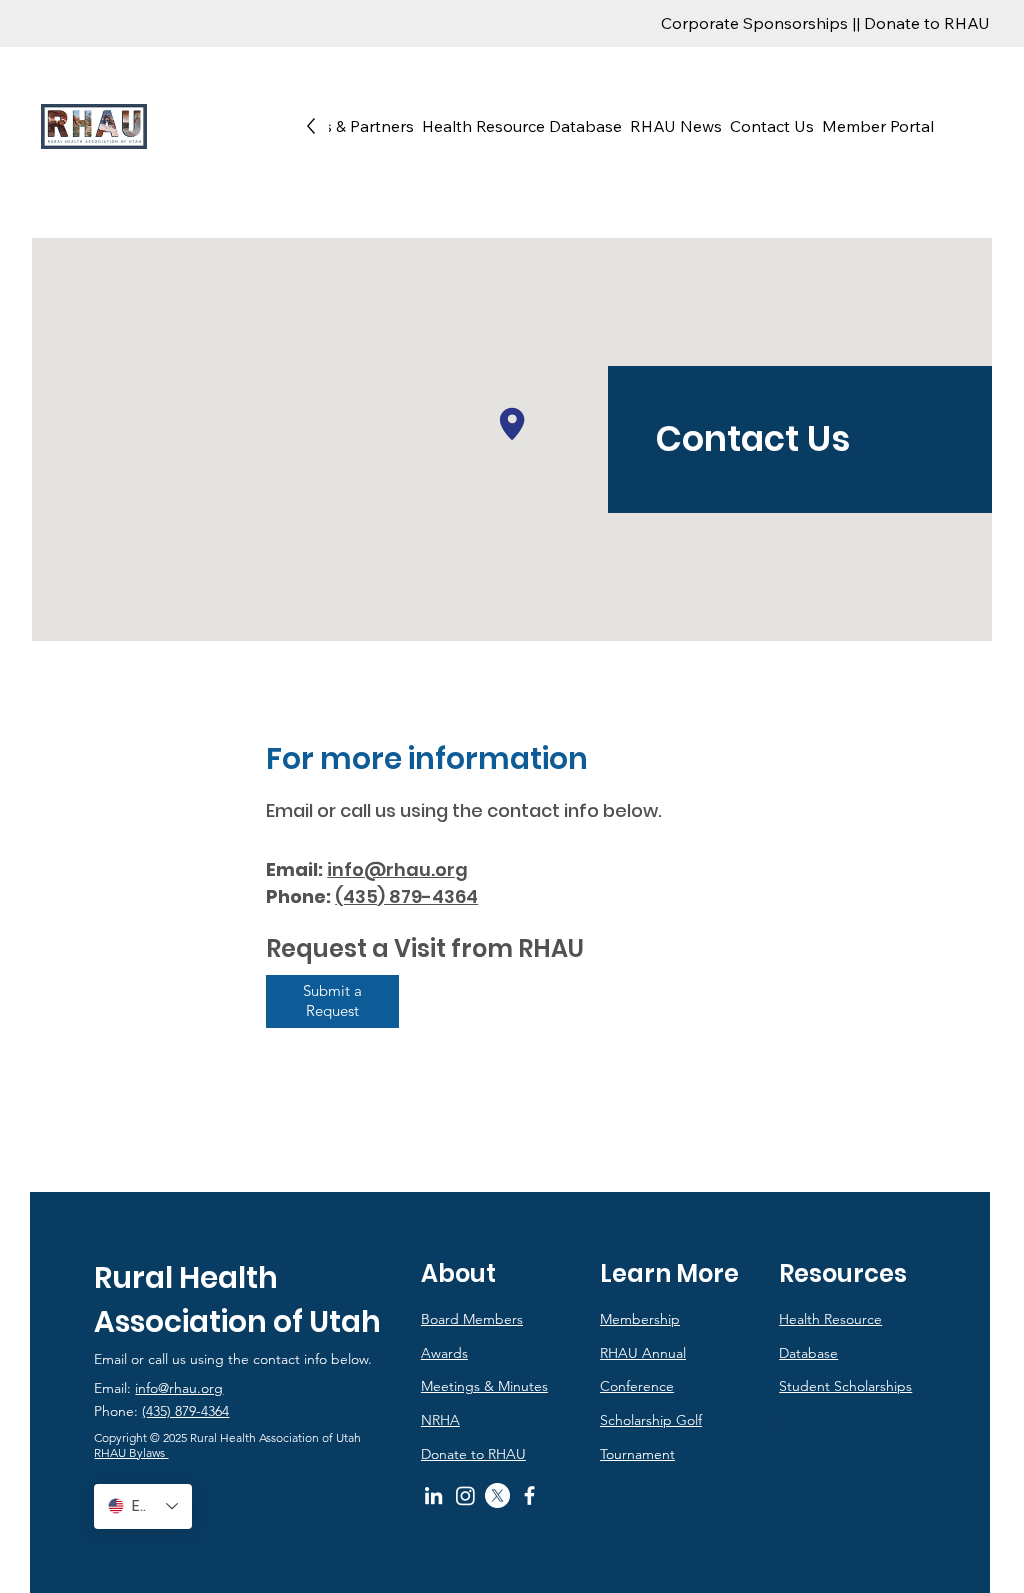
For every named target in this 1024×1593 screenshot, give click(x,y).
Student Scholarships (845, 1386)
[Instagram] (465, 1495)
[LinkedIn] (433, 1495)
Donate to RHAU (473, 1454)
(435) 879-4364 (185, 1411)
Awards (444, 1353)
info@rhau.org (397, 869)
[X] (497, 1495)
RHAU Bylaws (131, 1452)
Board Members (472, 1319)
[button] (336, 126)
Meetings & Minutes (484, 1386)
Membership (640, 1319)
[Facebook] (529, 1495)
